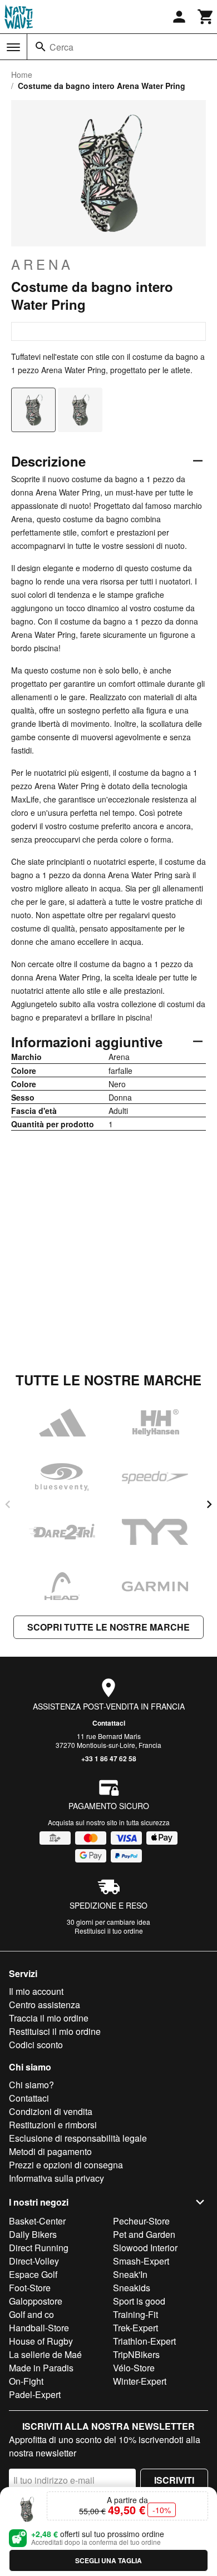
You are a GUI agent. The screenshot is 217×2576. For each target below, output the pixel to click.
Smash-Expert (141, 2261)
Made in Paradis (41, 2368)
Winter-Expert (140, 2381)
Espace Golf (33, 2274)
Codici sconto (36, 2045)
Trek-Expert (135, 2328)
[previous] (8, 1504)
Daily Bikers (33, 2234)
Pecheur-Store (141, 2221)
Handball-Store (39, 2328)
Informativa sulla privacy (56, 2178)
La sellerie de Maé (45, 2354)
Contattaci (109, 1723)
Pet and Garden (144, 2234)
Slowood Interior (145, 2248)
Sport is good (139, 2301)
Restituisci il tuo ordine (109, 1931)
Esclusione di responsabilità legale (78, 2138)
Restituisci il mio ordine (55, 2031)
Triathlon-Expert (144, 2341)
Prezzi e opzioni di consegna (66, 2165)
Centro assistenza (45, 2005)
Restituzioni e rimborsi (53, 2125)
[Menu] (13, 47)
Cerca (61, 47)
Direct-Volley (34, 2261)
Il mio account (36, 1991)
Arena (42, 264)
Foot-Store (30, 2288)
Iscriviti (174, 2480)
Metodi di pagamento (50, 2151)
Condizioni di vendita (51, 2111)
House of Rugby (41, 2341)
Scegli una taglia (108, 2560)
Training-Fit (135, 2314)
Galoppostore (36, 2301)
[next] (209, 1504)
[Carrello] (206, 17)
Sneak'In (130, 2274)
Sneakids (132, 2288)
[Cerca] (41, 47)
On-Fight (26, 2381)
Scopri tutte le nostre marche (108, 1627)
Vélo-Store (134, 2368)
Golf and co (31, 2314)
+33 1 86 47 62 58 (109, 1758)
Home (22, 75)
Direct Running (39, 2248)
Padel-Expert (35, 2394)
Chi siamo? (31, 2085)
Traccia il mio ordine (49, 2018)
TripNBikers (136, 2354)
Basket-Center (37, 2221)
